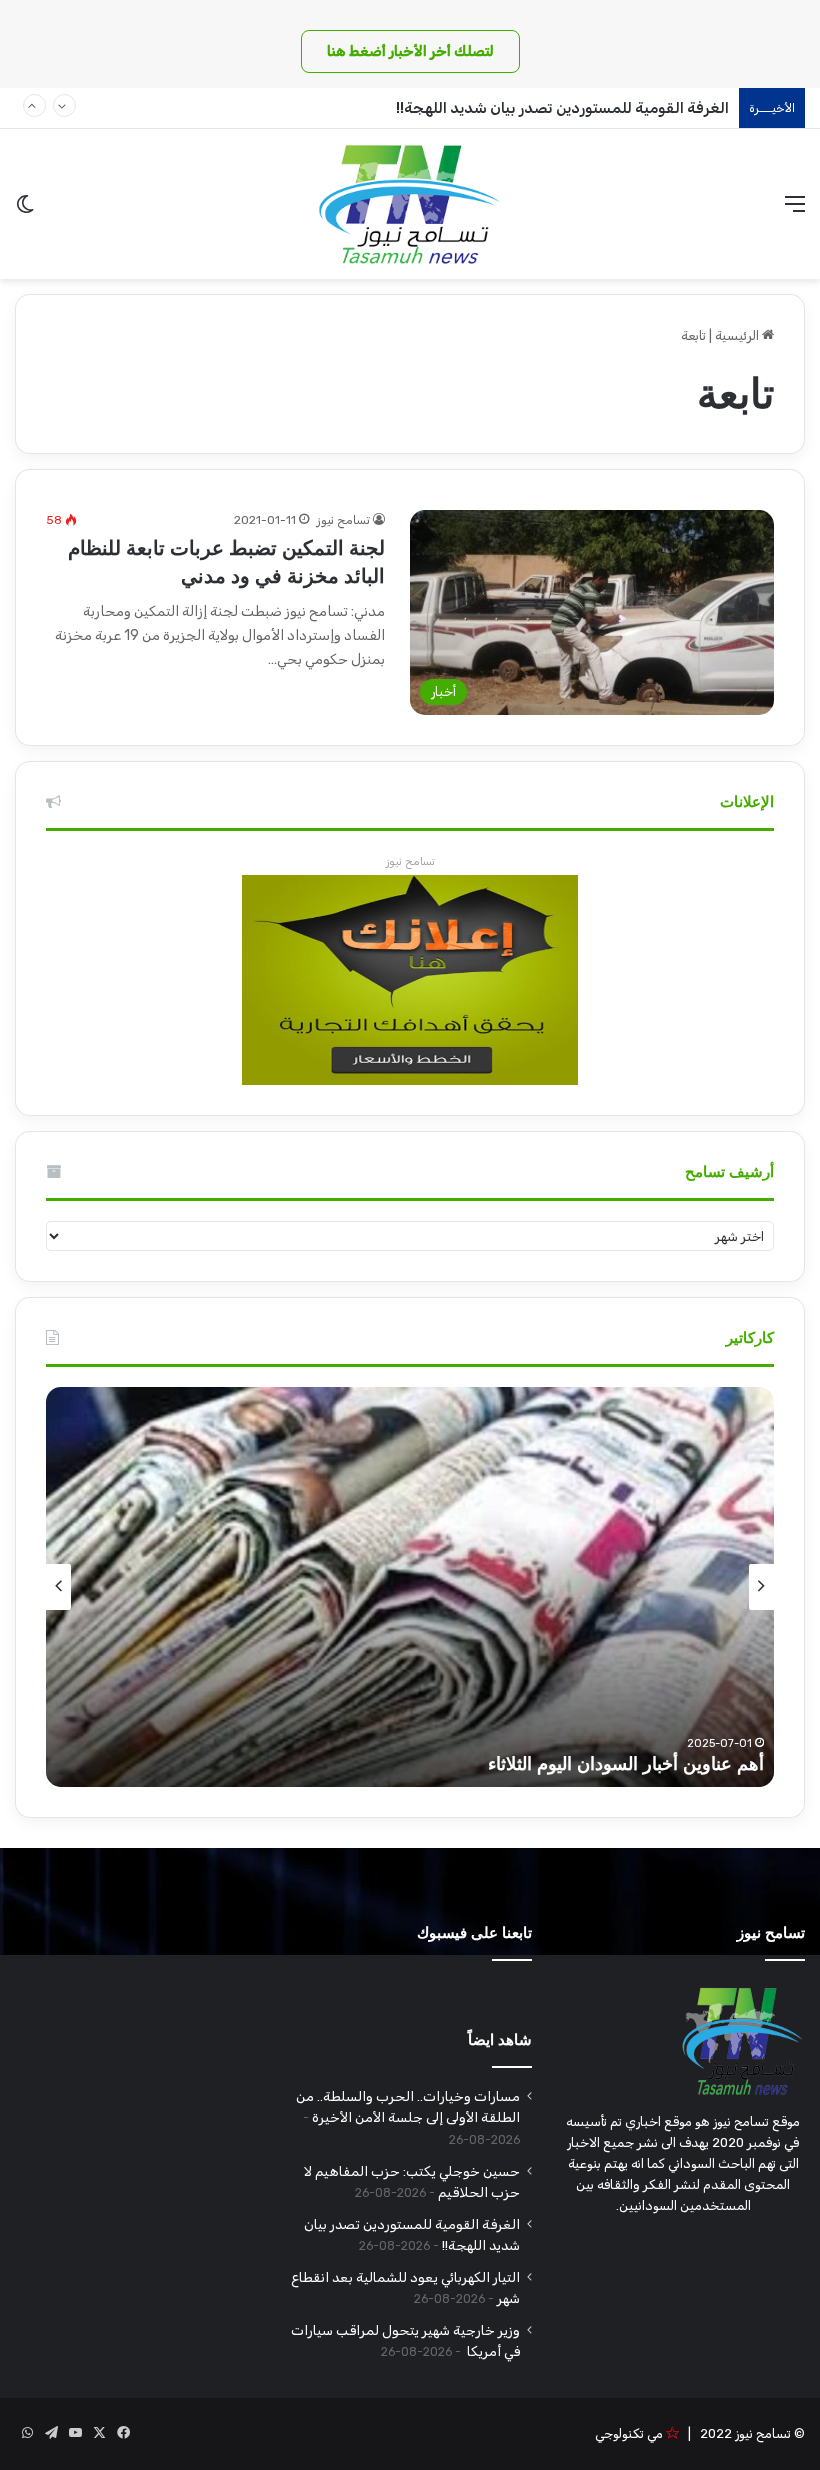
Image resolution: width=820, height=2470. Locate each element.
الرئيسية (738, 335)
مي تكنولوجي (629, 2433)
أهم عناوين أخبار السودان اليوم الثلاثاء (626, 1764)
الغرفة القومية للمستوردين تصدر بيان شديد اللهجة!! (562, 108)
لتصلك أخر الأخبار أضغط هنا (410, 51)
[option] (410, 1587)
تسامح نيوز (343, 520)
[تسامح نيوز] (410, 204)
